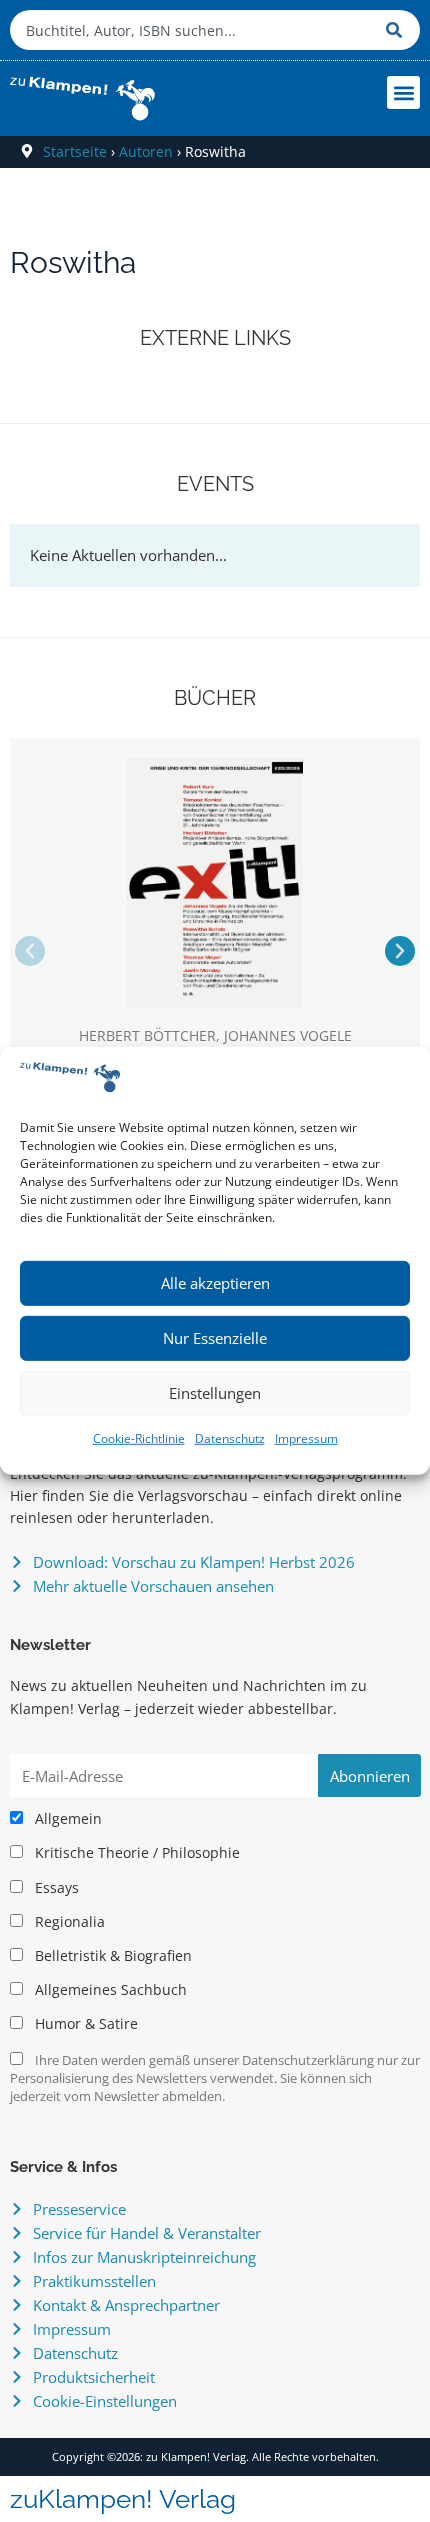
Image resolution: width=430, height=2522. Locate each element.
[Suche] (398, 30)
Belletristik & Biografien (111, 1956)
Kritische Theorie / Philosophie (135, 1853)
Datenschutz (230, 1438)
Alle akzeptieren (215, 1283)
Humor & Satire (84, 2024)
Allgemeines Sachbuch (109, 1990)
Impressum (306, 1438)
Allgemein (66, 1819)
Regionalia (68, 1922)
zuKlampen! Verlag (123, 2499)
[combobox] (193, 30)
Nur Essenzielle (215, 1338)
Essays (55, 1888)
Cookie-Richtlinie (139, 1438)
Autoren (146, 151)
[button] (403, 92)
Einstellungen (215, 1393)
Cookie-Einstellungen (105, 2401)
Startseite (75, 151)
